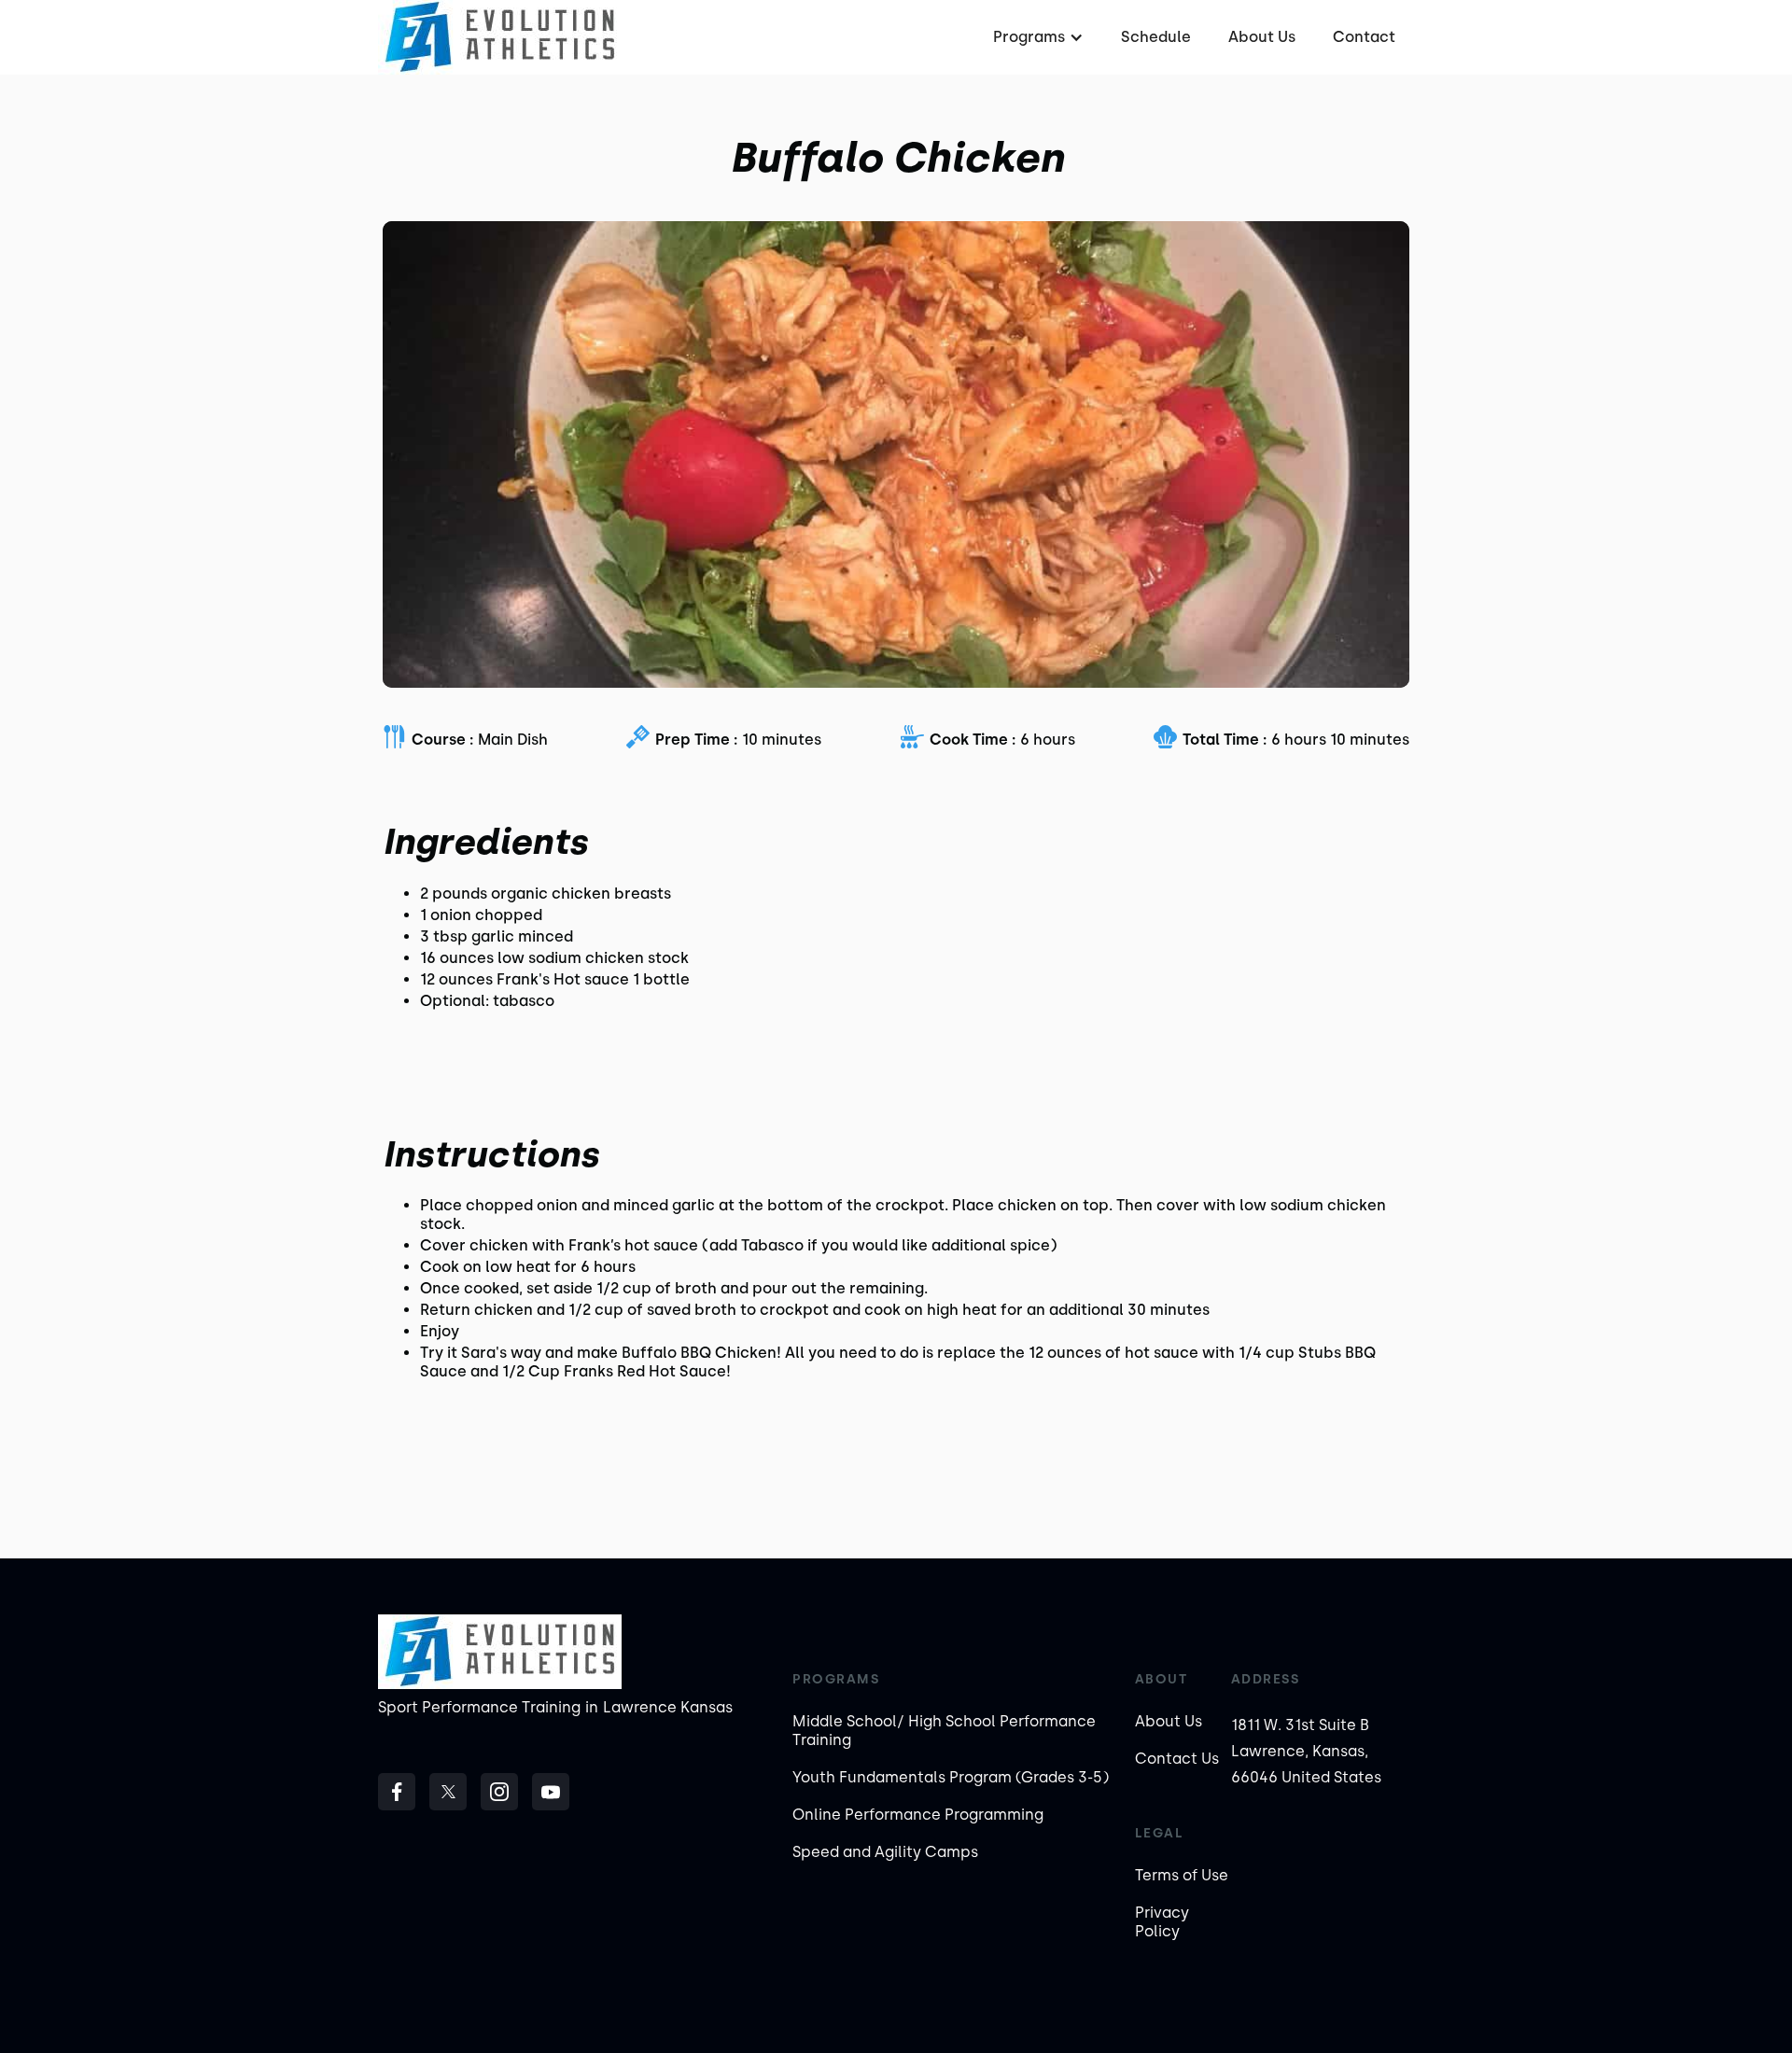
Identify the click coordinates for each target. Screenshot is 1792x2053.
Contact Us (1177, 1759)
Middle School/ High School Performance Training (944, 1731)
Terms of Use (1182, 1875)
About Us (1262, 37)
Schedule (1156, 37)
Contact (1364, 37)
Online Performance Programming (918, 1815)
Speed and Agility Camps (885, 1852)
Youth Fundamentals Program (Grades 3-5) (951, 1777)
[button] (1036, 37)
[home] (500, 37)
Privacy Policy (1162, 1922)
